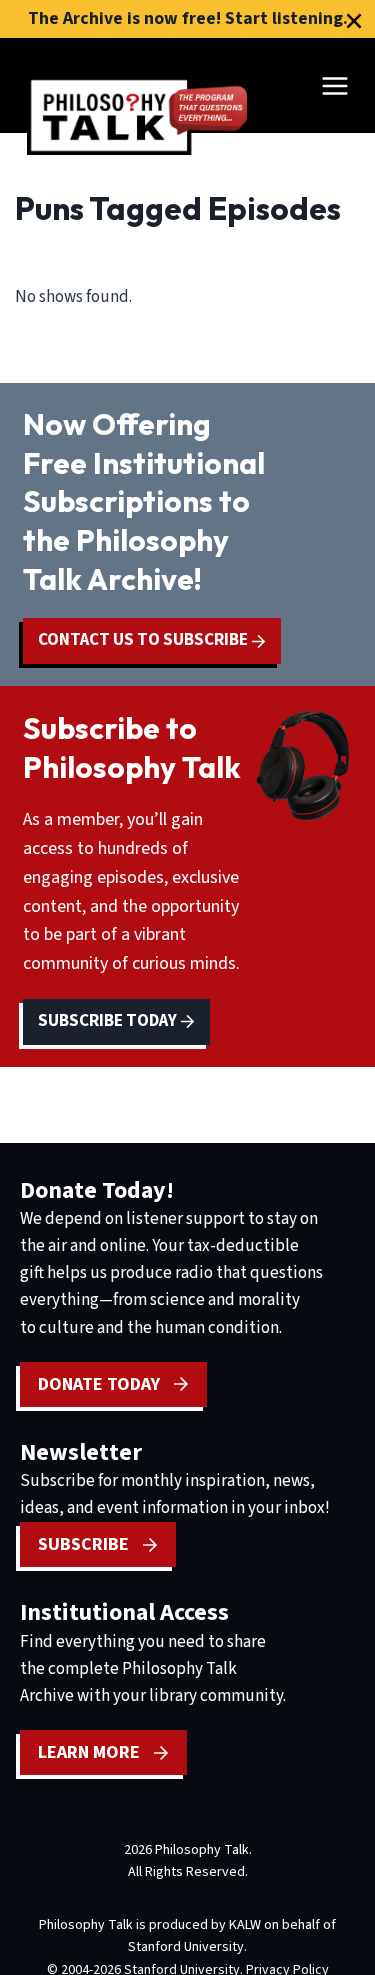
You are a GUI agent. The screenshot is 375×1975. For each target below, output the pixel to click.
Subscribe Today (109, 1021)
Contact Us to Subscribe (144, 640)
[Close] (354, 21)
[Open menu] (334, 85)
